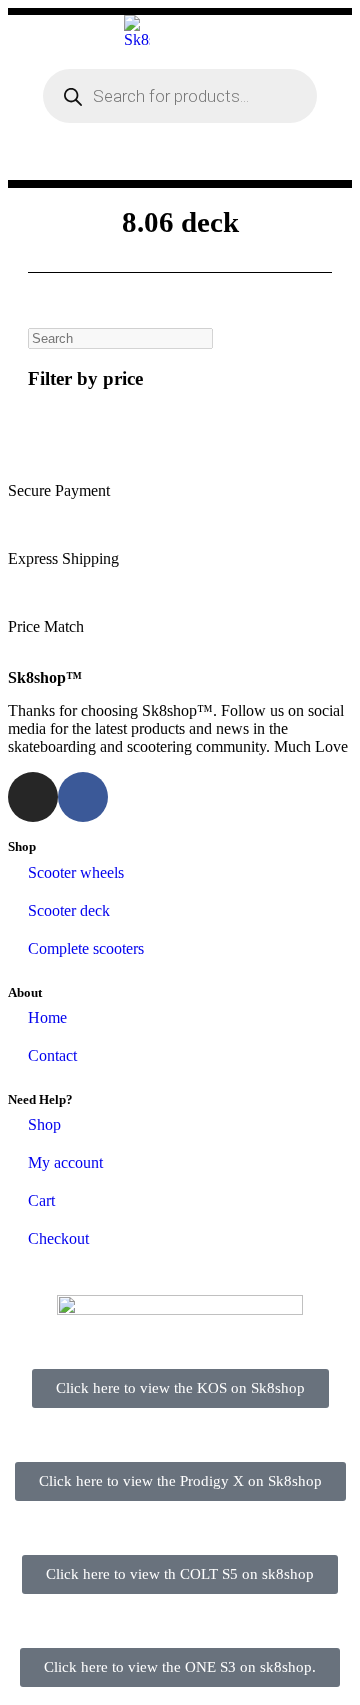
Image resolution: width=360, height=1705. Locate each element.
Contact (52, 1055)
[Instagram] (33, 797)
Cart (41, 1200)
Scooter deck (69, 910)
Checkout (58, 1238)
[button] (245, 161)
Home (47, 1017)
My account (65, 1162)
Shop (44, 1124)
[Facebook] (83, 797)
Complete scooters (86, 948)
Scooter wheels (76, 872)
